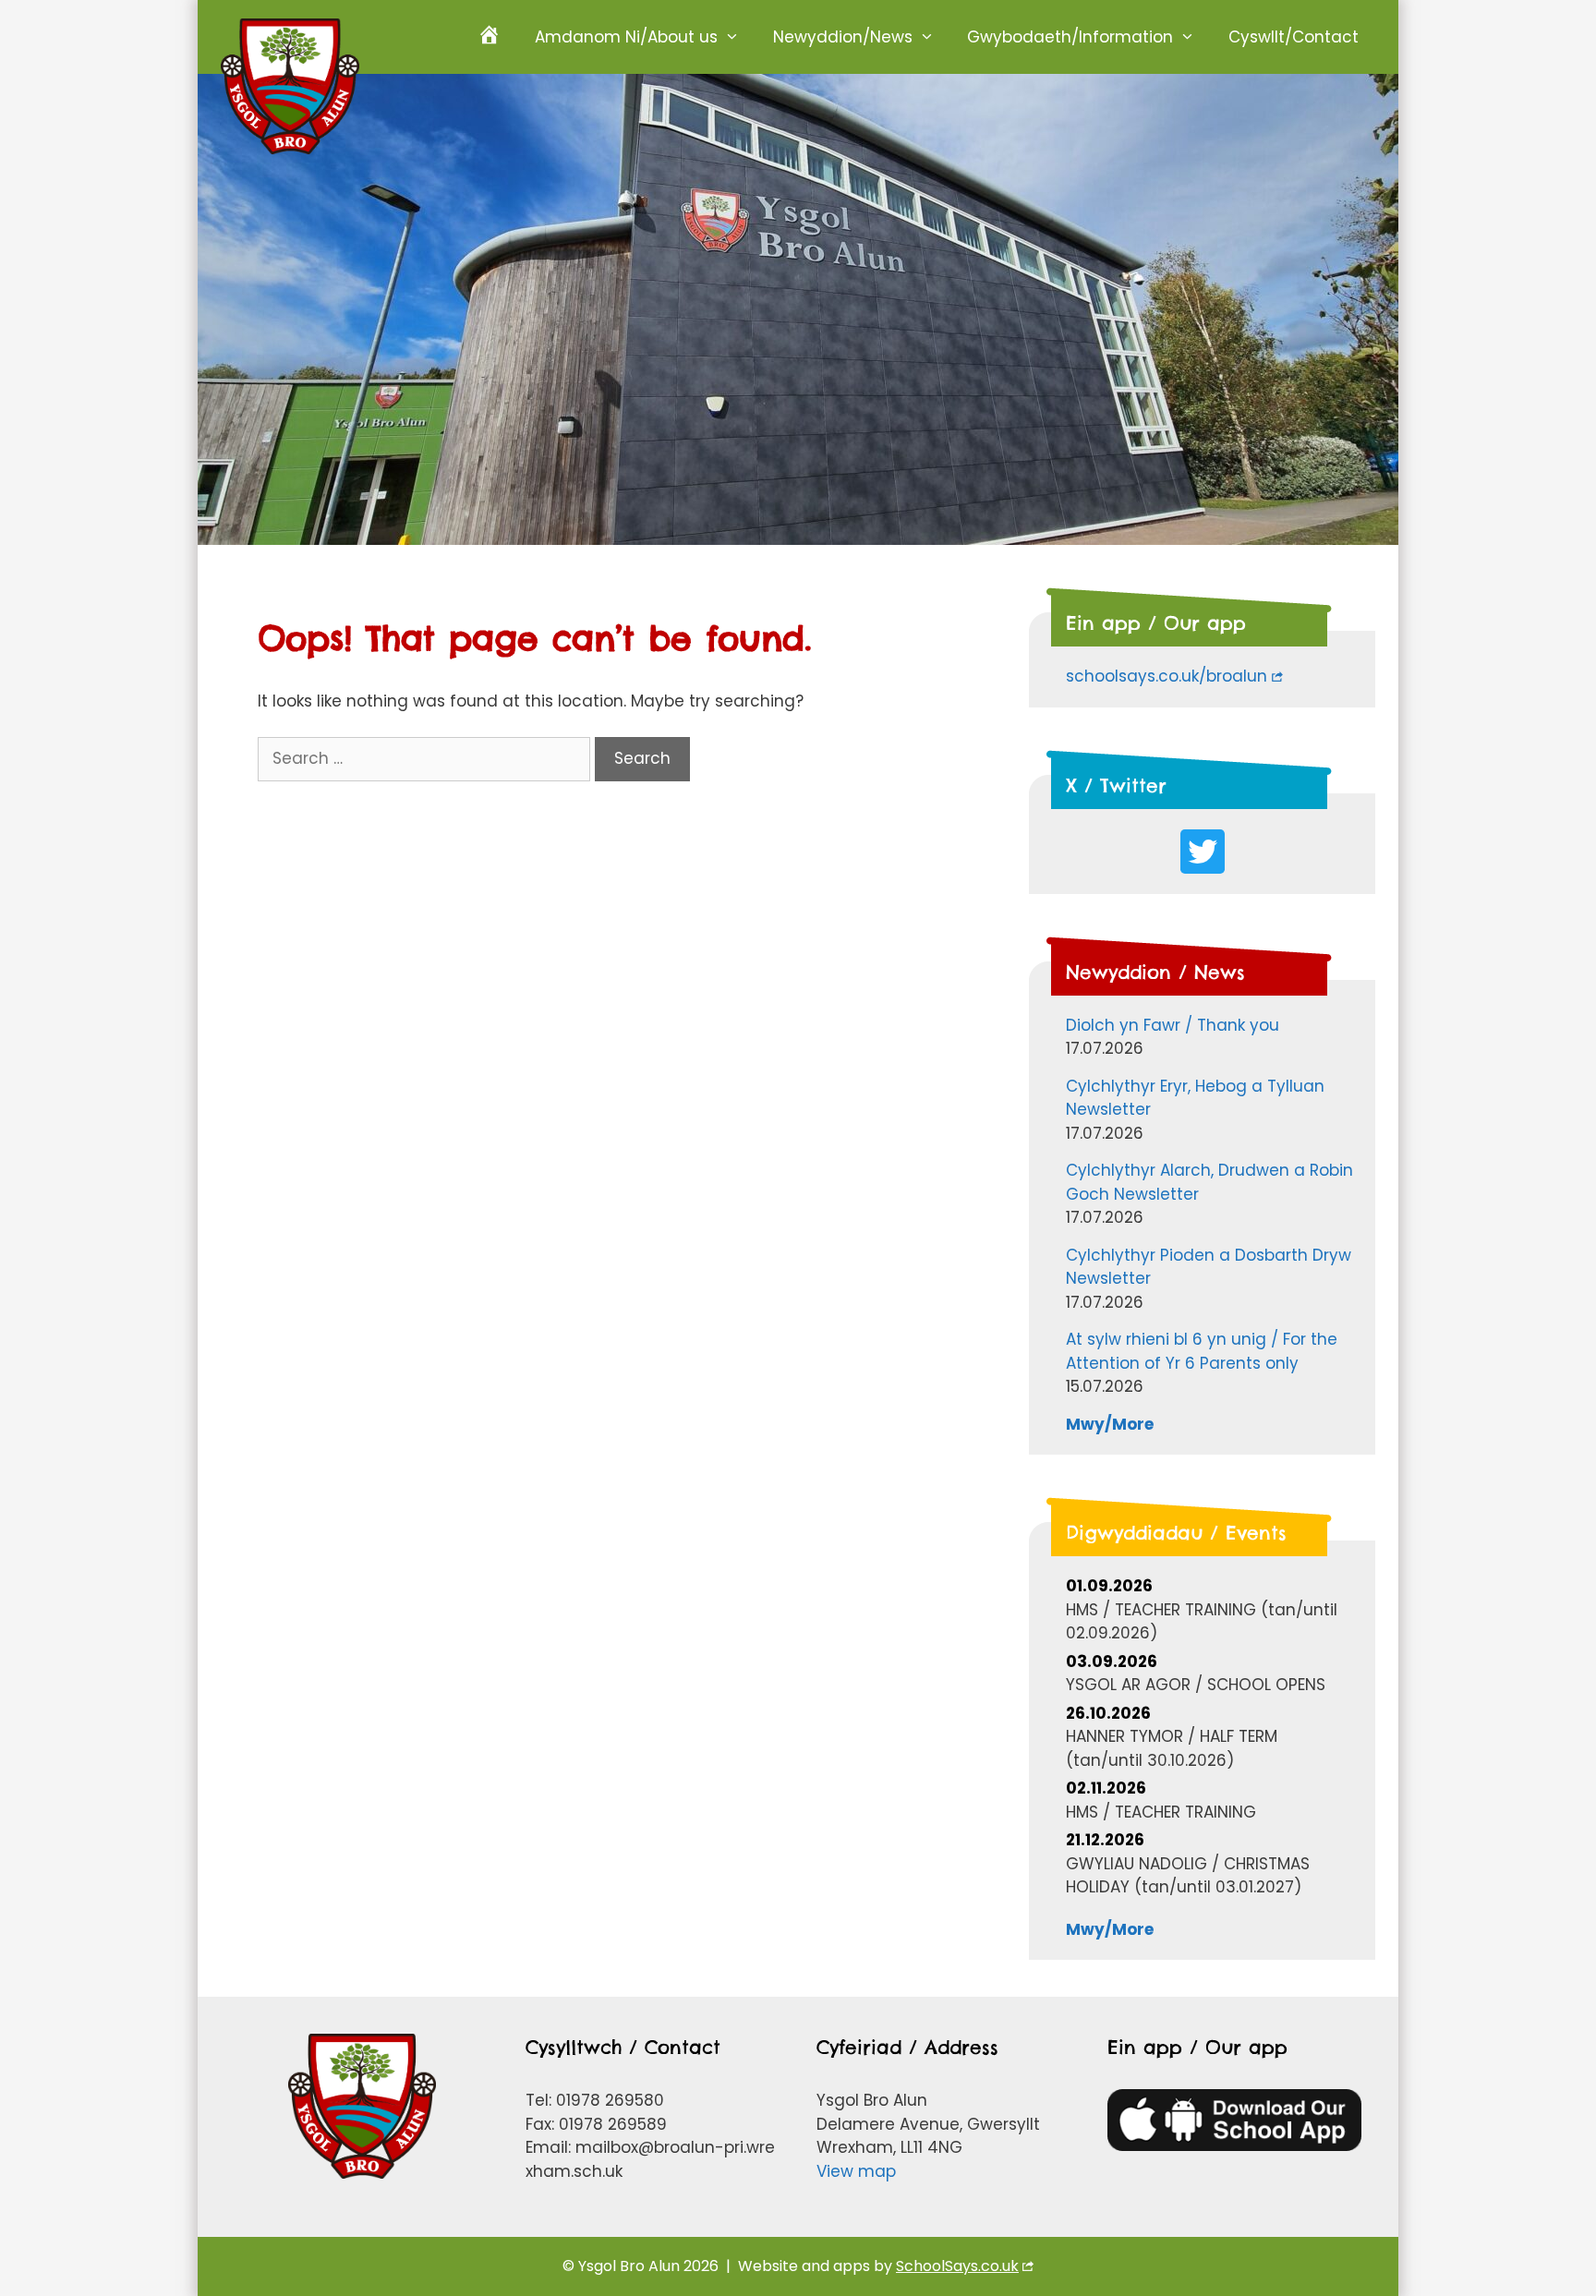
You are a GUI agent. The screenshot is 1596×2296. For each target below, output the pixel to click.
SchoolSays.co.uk (957, 2266)
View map (856, 2171)
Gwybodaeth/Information (1070, 37)
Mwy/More (1110, 1424)
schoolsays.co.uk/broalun (1167, 676)
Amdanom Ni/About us (626, 37)
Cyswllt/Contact (1294, 37)
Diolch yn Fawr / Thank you (1173, 1025)
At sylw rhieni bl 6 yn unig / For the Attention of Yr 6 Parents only (1202, 1351)
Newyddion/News (843, 37)
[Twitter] (1203, 852)
